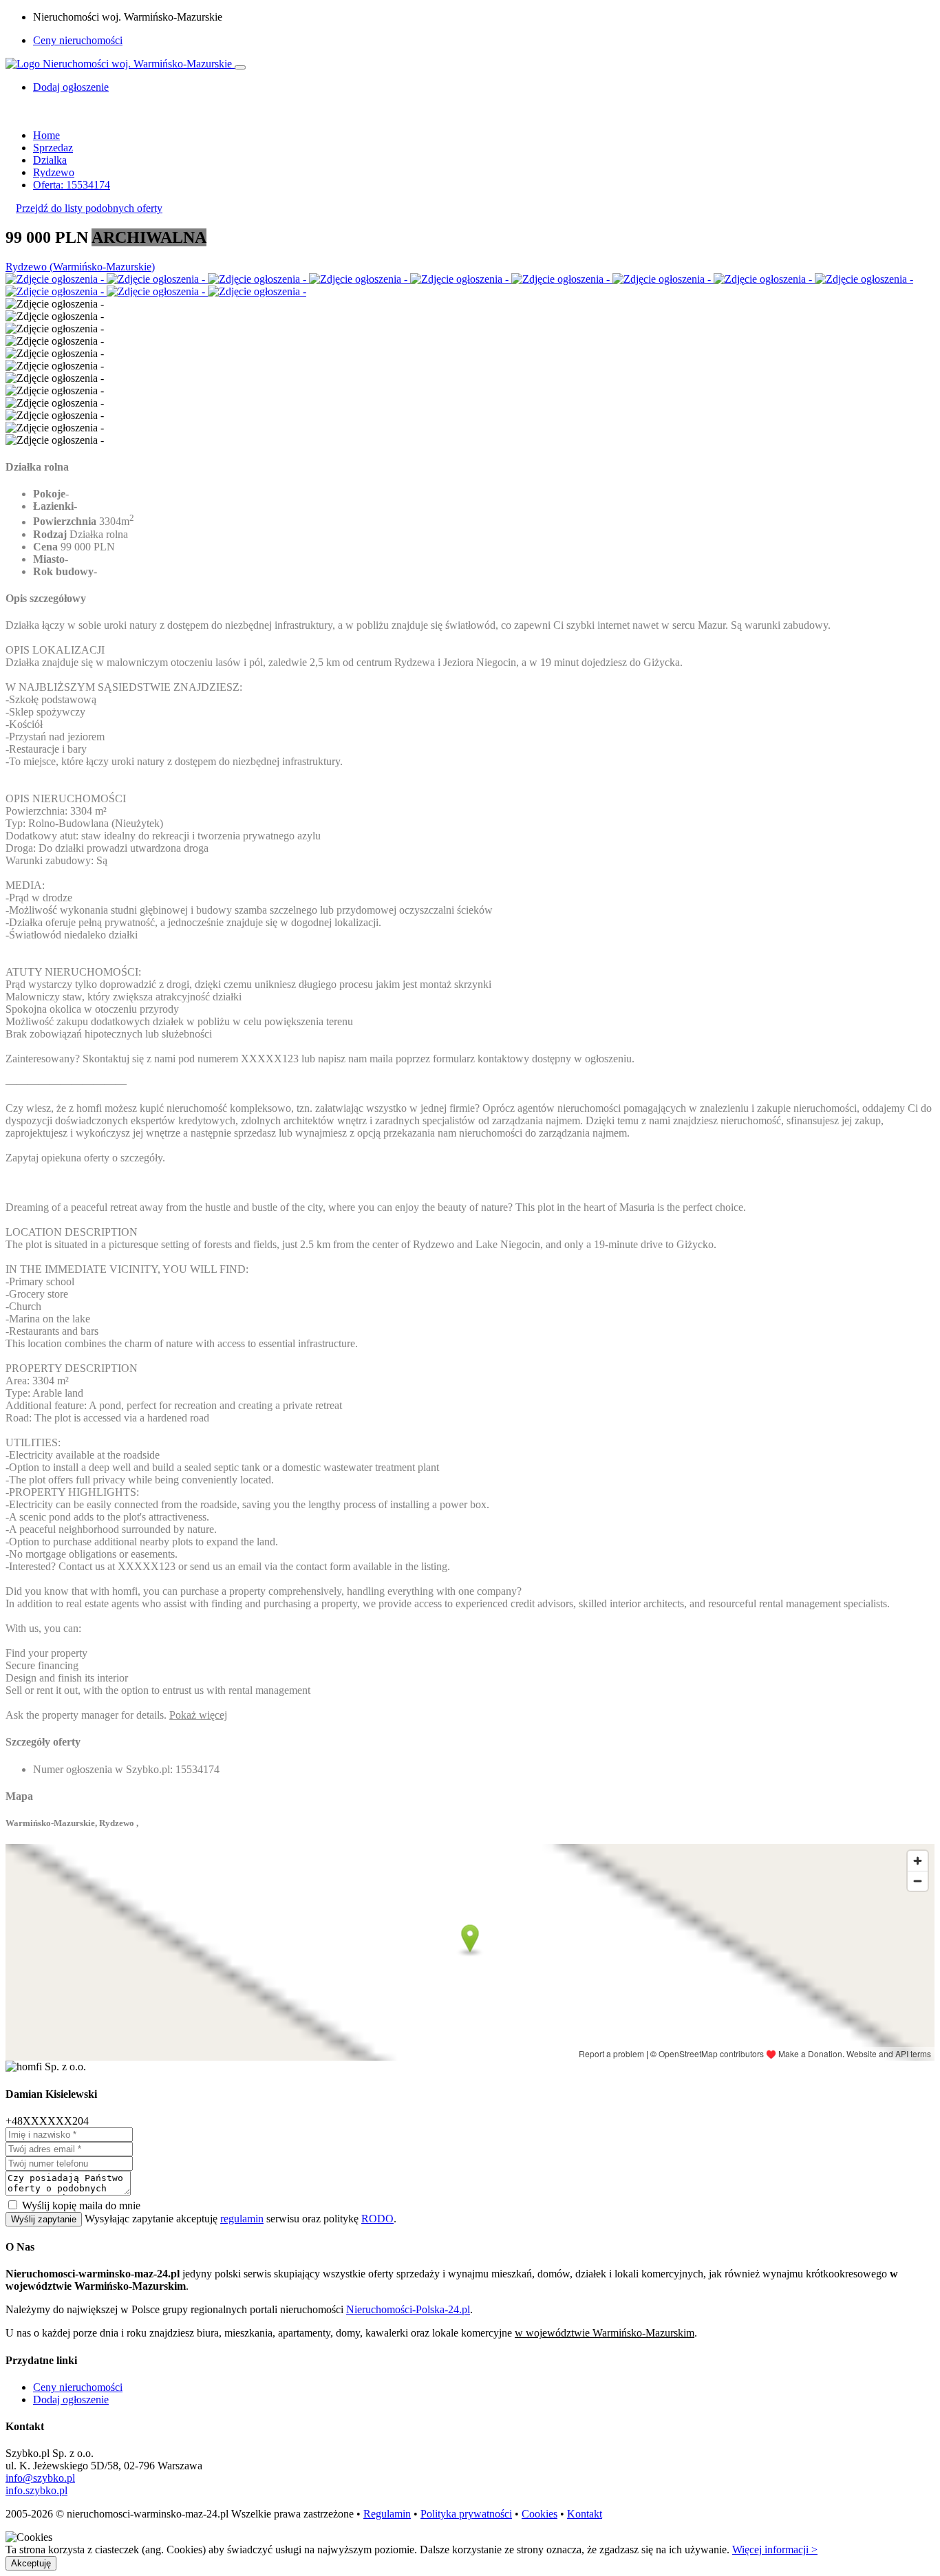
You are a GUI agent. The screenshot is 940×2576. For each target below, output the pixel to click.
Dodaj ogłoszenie (71, 2400)
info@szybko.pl (40, 2478)
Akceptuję (31, 2563)
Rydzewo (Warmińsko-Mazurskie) (80, 267)
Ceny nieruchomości (78, 40)
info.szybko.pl (36, 2490)
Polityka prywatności (466, 2514)
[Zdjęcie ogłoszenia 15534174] (56, 279)
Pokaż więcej (198, 1715)
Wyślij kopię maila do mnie (81, 2205)
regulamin (242, 2219)
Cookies (540, 2514)
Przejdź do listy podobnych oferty (89, 208)
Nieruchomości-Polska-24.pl (408, 2309)
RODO (377, 2219)
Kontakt (585, 2514)
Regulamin (387, 2514)
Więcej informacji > (775, 2550)
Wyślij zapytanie (44, 2219)
